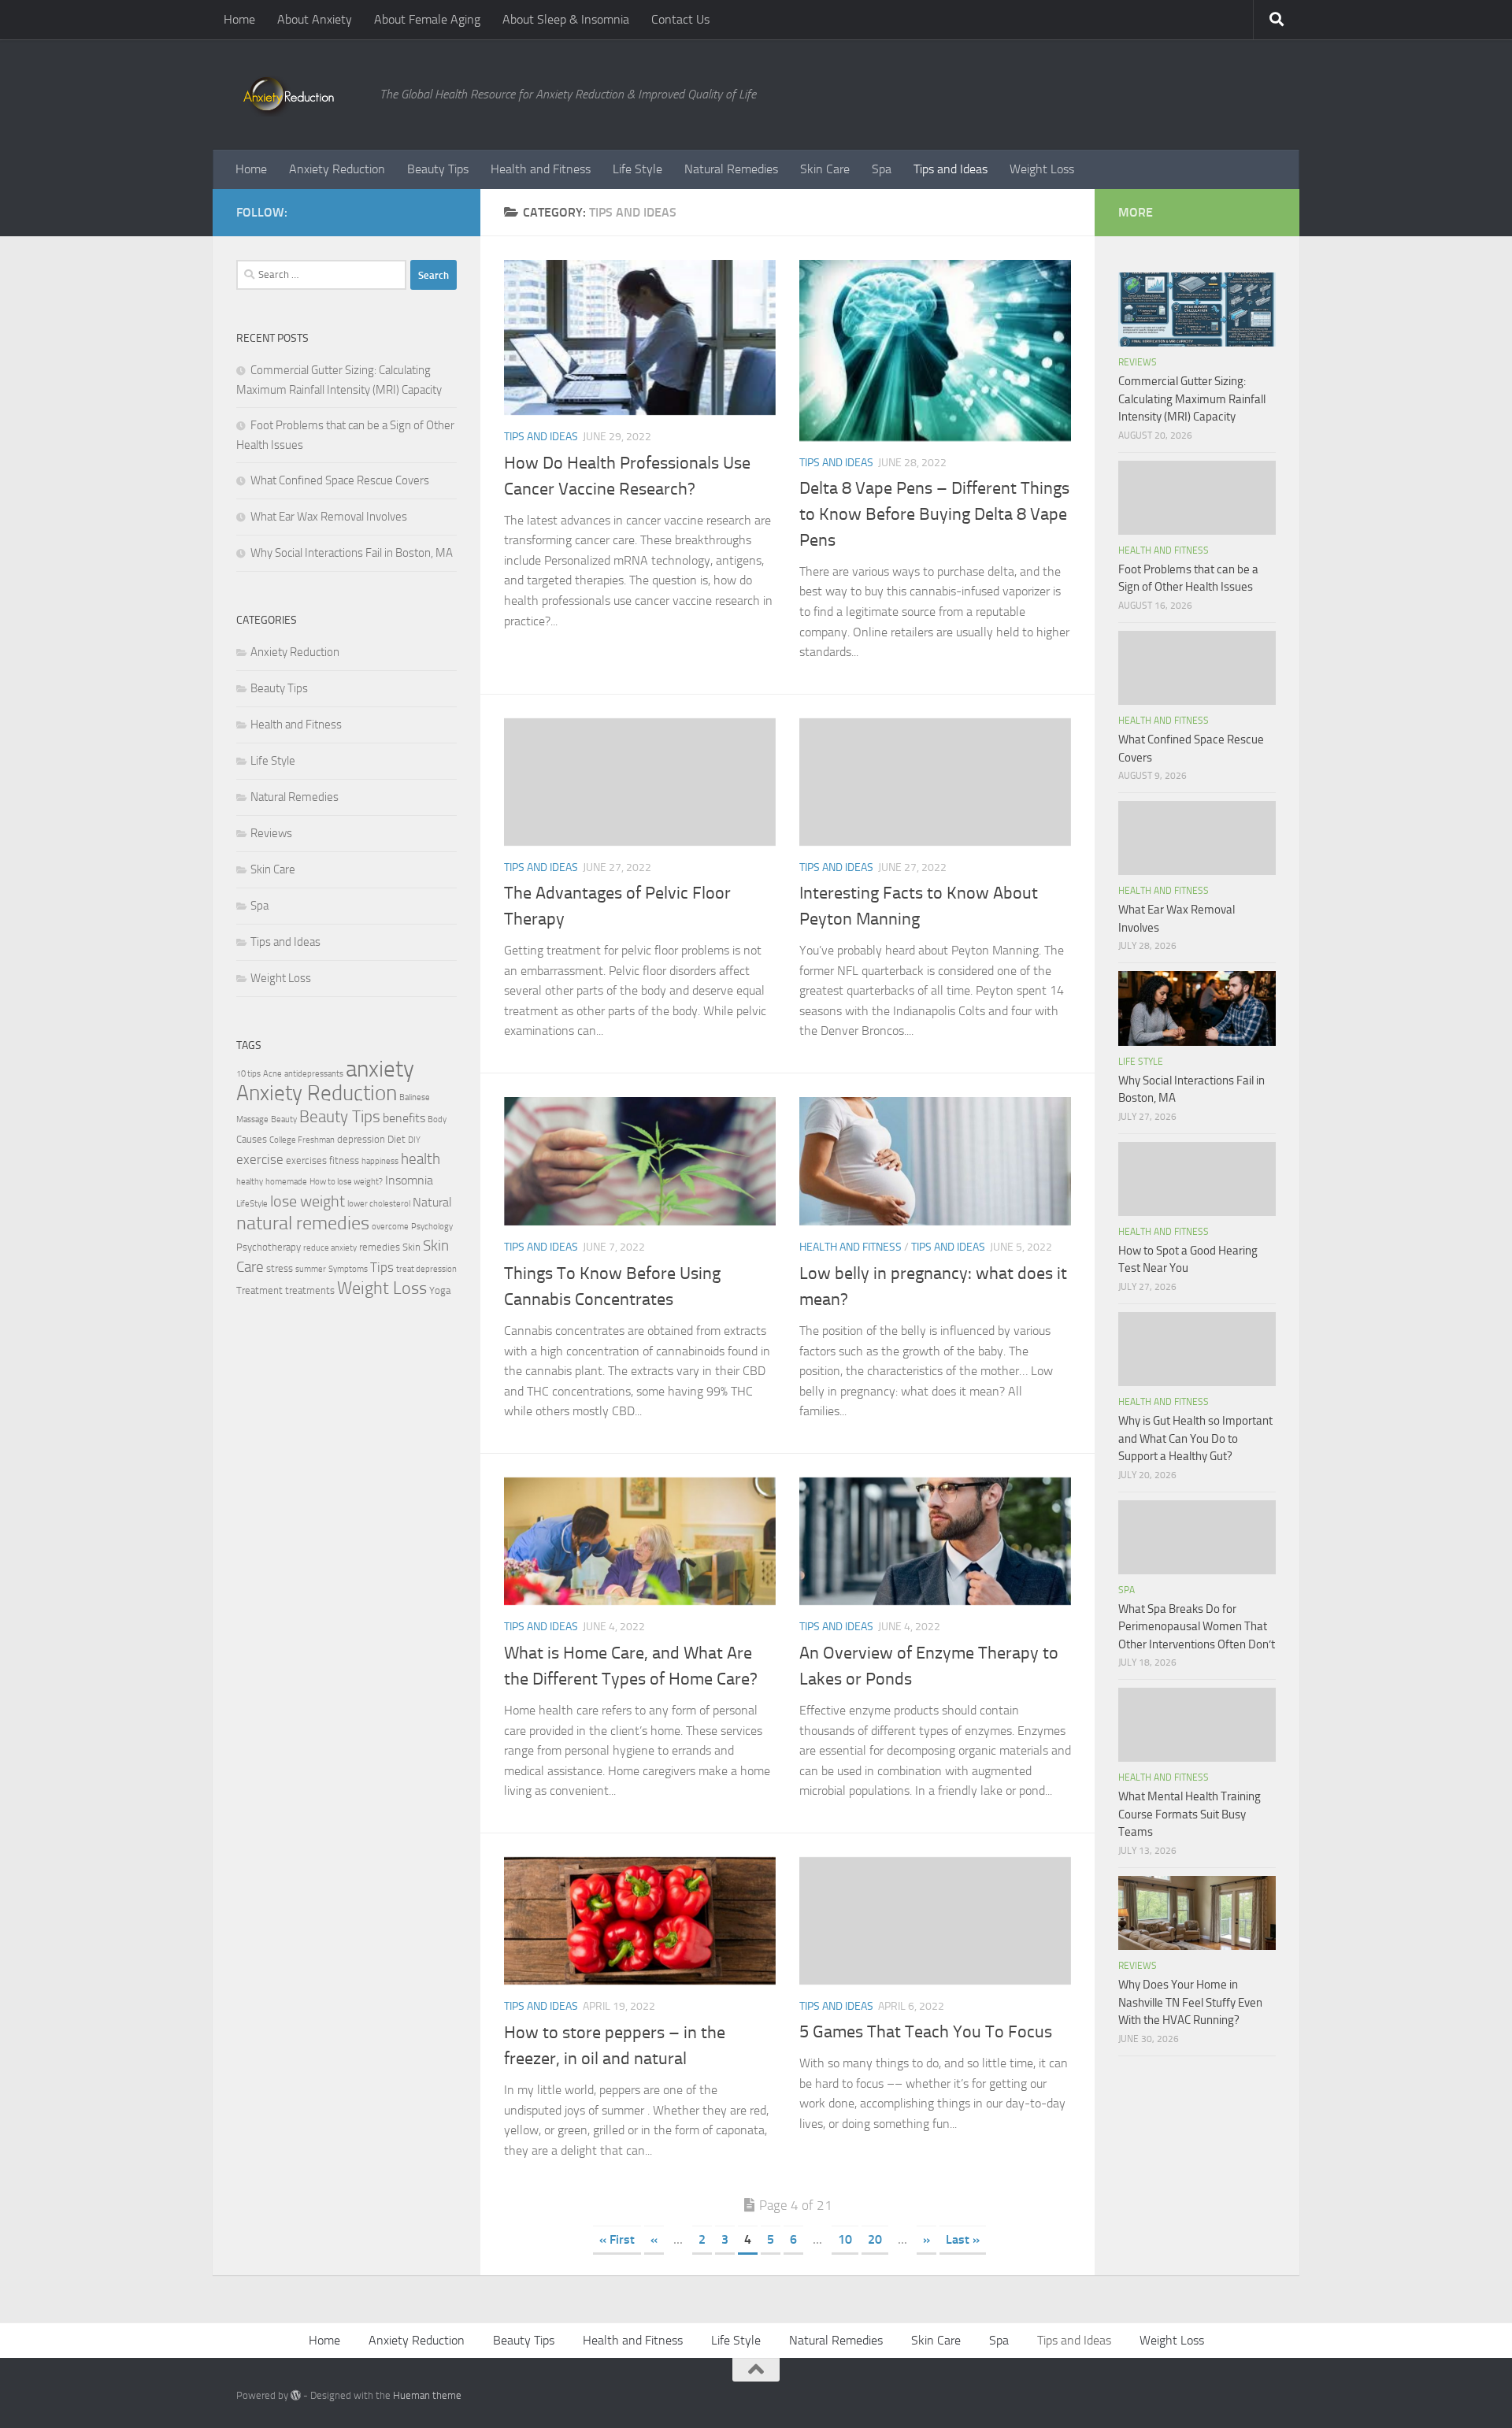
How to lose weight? (346, 1182)
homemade (286, 1182)
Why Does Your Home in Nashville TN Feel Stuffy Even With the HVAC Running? (1190, 2002)
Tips (382, 1267)
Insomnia (409, 1181)
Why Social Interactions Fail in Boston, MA (352, 553)
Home (239, 19)
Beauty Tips (438, 169)
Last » (963, 2239)
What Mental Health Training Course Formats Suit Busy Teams (1190, 1814)
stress (280, 1268)
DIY (414, 1140)
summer (311, 1269)
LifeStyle (252, 1204)
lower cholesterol (379, 1204)
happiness (380, 1161)
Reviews (271, 833)
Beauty (284, 1119)
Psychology (432, 1227)
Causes (252, 1139)
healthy (250, 1182)
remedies (380, 1247)
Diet (397, 1139)
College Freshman (302, 1140)
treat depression (426, 1269)
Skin (411, 1247)
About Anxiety (315, 19)
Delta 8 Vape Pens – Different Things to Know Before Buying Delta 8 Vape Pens (934, 514)
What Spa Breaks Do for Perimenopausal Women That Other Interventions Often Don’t (1197, 1627)
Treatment (259, 1290)
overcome (390, 1227)
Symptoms (348, 1269)
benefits (404, 1118)
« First (617, 2239)
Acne (272, 1074)
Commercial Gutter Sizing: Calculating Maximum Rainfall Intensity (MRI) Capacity (1192, 399)
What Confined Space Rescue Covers (340, 480)
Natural (432, 1203)
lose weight (308, 1201)
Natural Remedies (731, 169)
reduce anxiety (330, 1248)
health (421, 1159)
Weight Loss (1042, 169)
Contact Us (680, 19)
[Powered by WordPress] (296, 2395)
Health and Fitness (541, 169)
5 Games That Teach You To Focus (926, 2032)
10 (845, 2239)
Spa (882, 169)
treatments (310, 1290)
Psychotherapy (269, 1247)
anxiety (380, 1069)
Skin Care (825, 169)
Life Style (637, 169)
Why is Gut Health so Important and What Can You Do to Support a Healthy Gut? (1195, 1438)
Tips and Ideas (951, 169)
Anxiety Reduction (337, 169)
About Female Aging (427, 19)
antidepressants (314, 1074)
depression (361, 1139)
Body (437, 1119)
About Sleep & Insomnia (566, 19)
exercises (306, 1160)
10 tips (248, 1074)
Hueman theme (427, 2395)
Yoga (440, 1290)
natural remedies (303, 1223)
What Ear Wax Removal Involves (329, 517)
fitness (344, 1160)
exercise (260, 1159)
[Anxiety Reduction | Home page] (300, 95)
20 (875, 2239)
